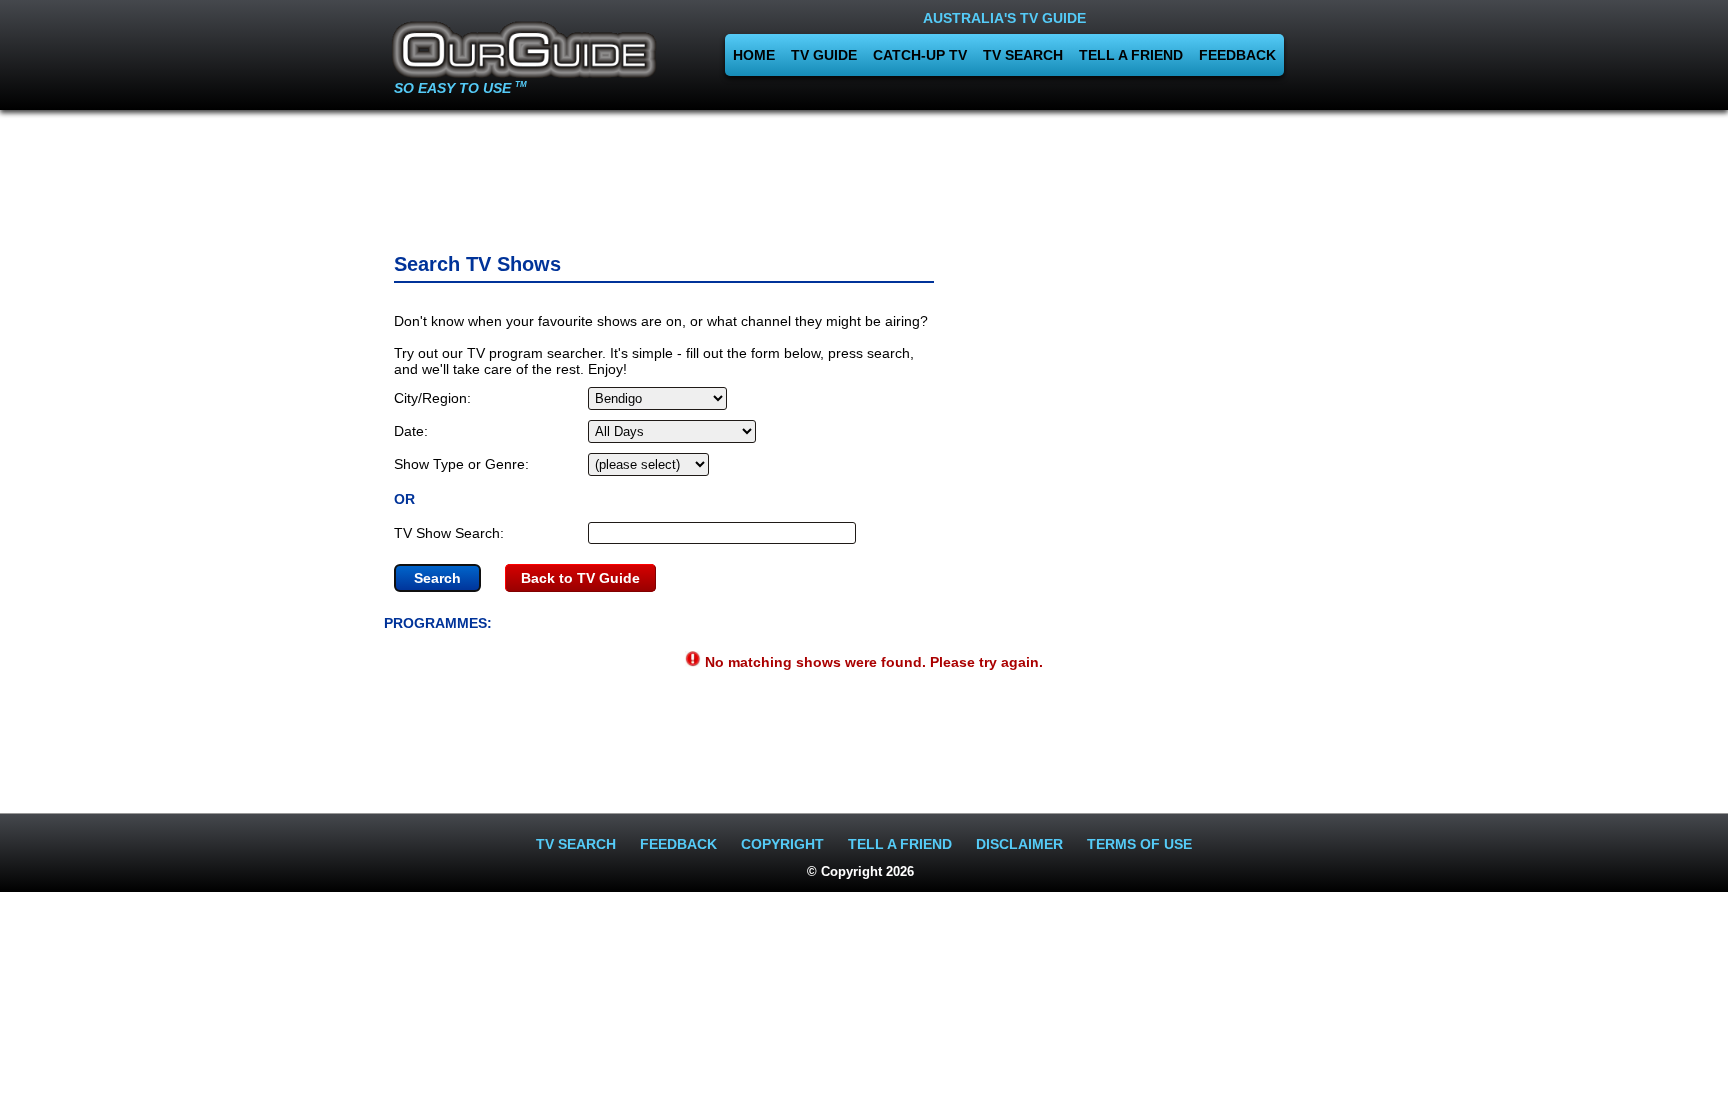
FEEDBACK (1237, 55)
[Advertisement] (864, 175)
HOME (754, 55)
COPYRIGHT (782, 844)
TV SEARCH (1023, 55)
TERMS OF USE (1139, 844)
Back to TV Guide (580, 578)
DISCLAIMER (1019, 844)
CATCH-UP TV (920, 55)
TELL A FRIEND (1131, 55)
